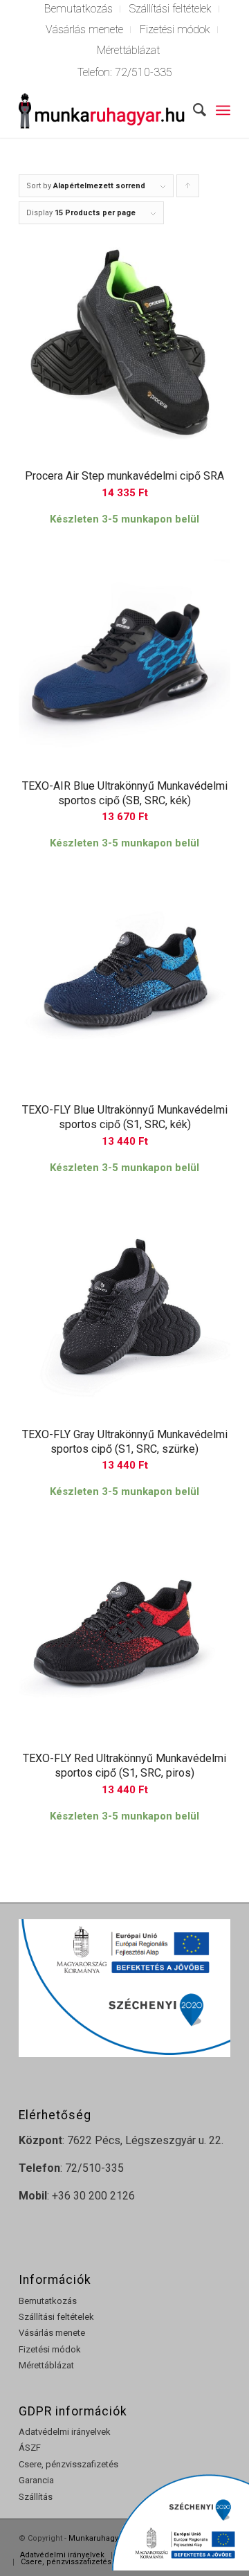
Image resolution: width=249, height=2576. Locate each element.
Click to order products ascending (188, 189)
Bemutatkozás (48, 2301)
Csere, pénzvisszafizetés (68, 2464)
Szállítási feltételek (56, 2317)
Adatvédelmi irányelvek (65, 2432)
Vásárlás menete (84, 29)
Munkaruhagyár (97, 2538)
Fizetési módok (175, 29)
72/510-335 (144, 72)
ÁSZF (30, 2448)
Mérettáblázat (128, 50)
